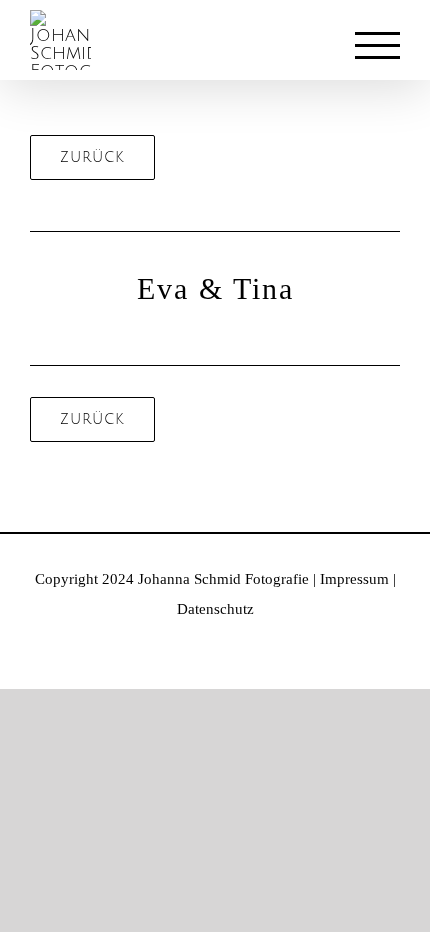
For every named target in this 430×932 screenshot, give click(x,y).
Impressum (354, 579)
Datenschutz (215, 609)
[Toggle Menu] (378, 45)
